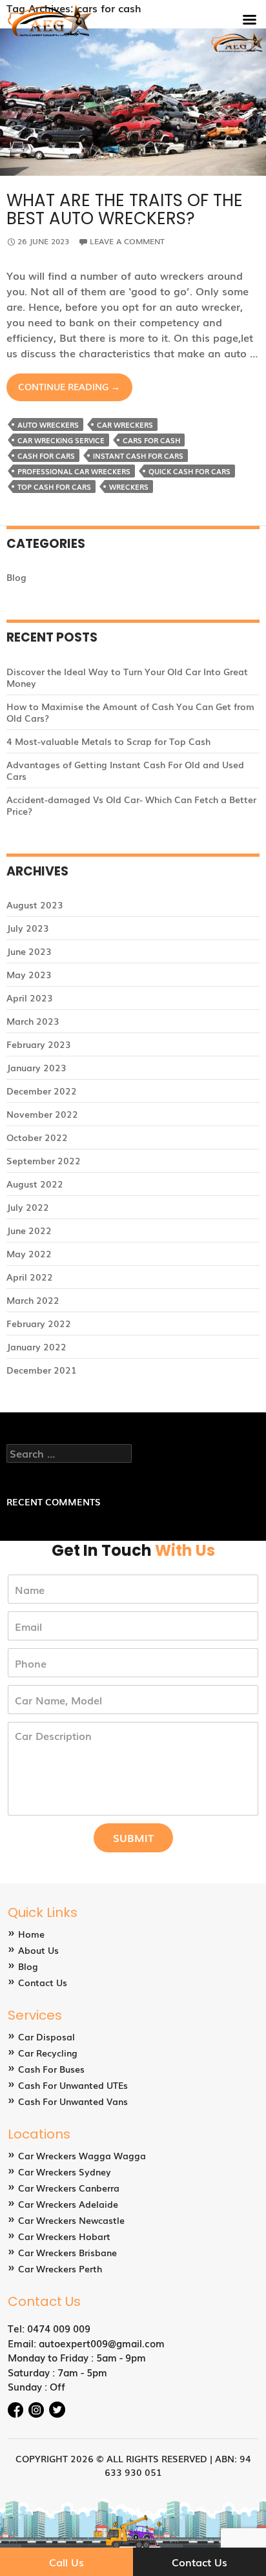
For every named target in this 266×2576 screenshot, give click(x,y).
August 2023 (35, 905)
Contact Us (43, 1982)
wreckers (129, 487)
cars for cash (151, 440)
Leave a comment (127, 241)
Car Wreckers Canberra (69, 2188)
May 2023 (29, 974)
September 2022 (44, 1160)
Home (31, 1934)
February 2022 (39, 1323)
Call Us (66, 2562)
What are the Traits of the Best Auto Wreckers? (125, 209)
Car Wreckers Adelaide (68, 2204)
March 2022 (33, 1300)
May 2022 (29, 1253)
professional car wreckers (74, 471)
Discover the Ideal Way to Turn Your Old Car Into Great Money (127, 677)
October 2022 (37, 1137)
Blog (16, 577)
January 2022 (36, 1346)
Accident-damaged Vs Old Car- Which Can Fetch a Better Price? (131, 805)
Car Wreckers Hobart (64, 2236)
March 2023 (33, 1021)
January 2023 (36, 1067)
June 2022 (29, 1230)
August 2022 (35, 1184)
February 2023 (39, 1044)
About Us (38, 1950)
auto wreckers (48, 424)
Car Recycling (48, 2053)
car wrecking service (61, 440)
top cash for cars (54, 487)
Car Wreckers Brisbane (67, 2252)
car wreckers (125, 424)
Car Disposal (46, 2037)
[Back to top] (243, 2528)
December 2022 (42, 1091)
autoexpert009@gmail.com (102, 2343)
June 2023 (29, 951)
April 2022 (30, 1277)
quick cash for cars (189, 471)
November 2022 (42, 1114)
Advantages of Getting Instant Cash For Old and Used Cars (125, 770)
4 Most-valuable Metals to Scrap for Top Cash (108, 741)
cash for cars (46, 456)
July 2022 (28, 1207)
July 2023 (28, 928)
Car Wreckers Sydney (65, 2172)
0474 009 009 (59, 2328)
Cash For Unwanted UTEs (73, 2085)
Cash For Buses (51, 2069)
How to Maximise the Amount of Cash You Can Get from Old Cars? (130, 712)
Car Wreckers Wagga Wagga (82, 2155)
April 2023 (30, 998)
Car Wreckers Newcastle (71, 2220)
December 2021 (42, 1370)
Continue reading (75, 390)
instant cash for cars (138, 456)
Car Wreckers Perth (60, 2268)
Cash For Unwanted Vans (73, 2101)
